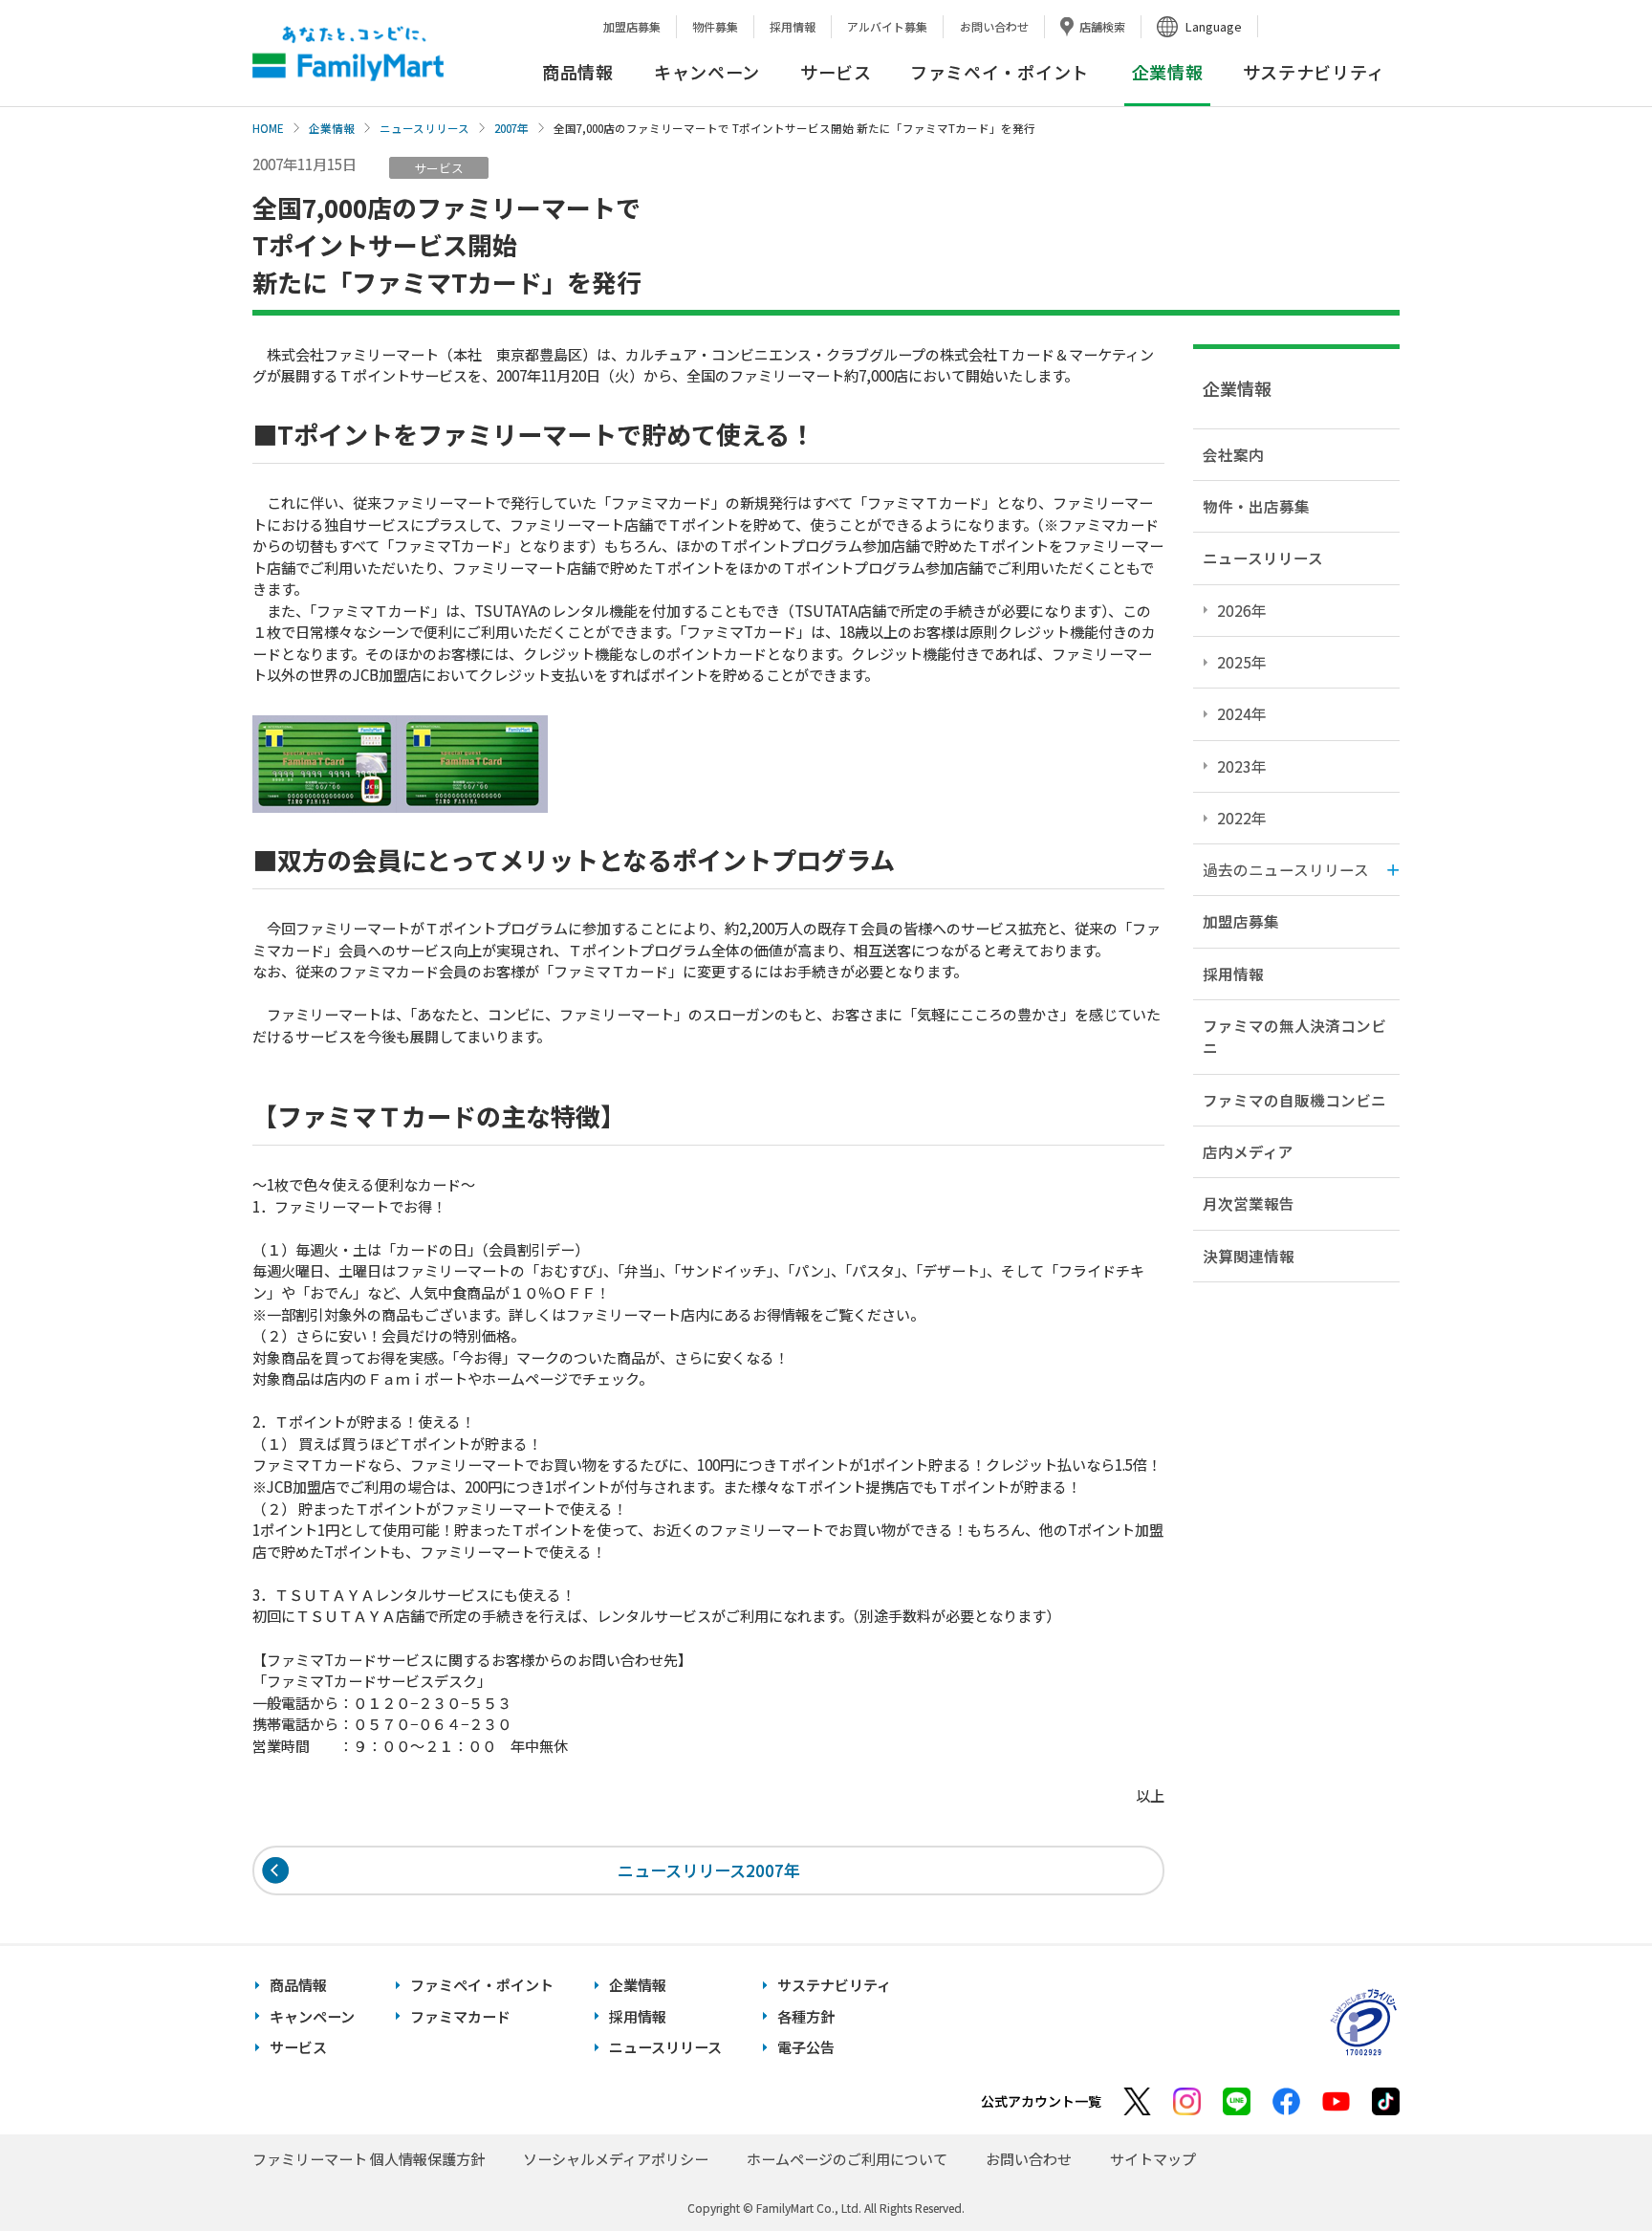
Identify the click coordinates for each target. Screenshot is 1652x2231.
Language (1214, 26)
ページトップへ (1590, 2168)
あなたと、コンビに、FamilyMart (348, 54)
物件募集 (715, 26)
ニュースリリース (424, 128)
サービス (836, 72)
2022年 (1242, 818)
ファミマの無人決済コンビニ (1294, 1036)
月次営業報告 (1249, 1203)
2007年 (511, 128)
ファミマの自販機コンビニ (1294, 1100)
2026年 (1242, 610)
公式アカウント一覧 (1041, 2101)
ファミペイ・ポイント (1000, 72)
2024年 (1242, 713)
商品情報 (578, 72)
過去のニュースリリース (1286, 869)
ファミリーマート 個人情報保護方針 (369, 2159)
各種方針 (806, 2016)
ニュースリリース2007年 (709, 1870)
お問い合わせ (994, 26)
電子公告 (806, 2047)
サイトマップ (1153, 2159)
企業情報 (332, 128)
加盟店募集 (632, 26)
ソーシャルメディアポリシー (616, 2159)
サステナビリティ (1314, 72)
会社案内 (1233, 454)
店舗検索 (1102, 26)
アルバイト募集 (887, 26)
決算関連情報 (1249, 1256)
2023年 (1242, 766)
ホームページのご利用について (847, 2159)
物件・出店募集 (1256, 506)
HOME (268, 128)
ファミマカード (460, 2016)
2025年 (1242, 662)
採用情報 (793, 26)
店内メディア (1248, 1151)
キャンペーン (707, 72)
